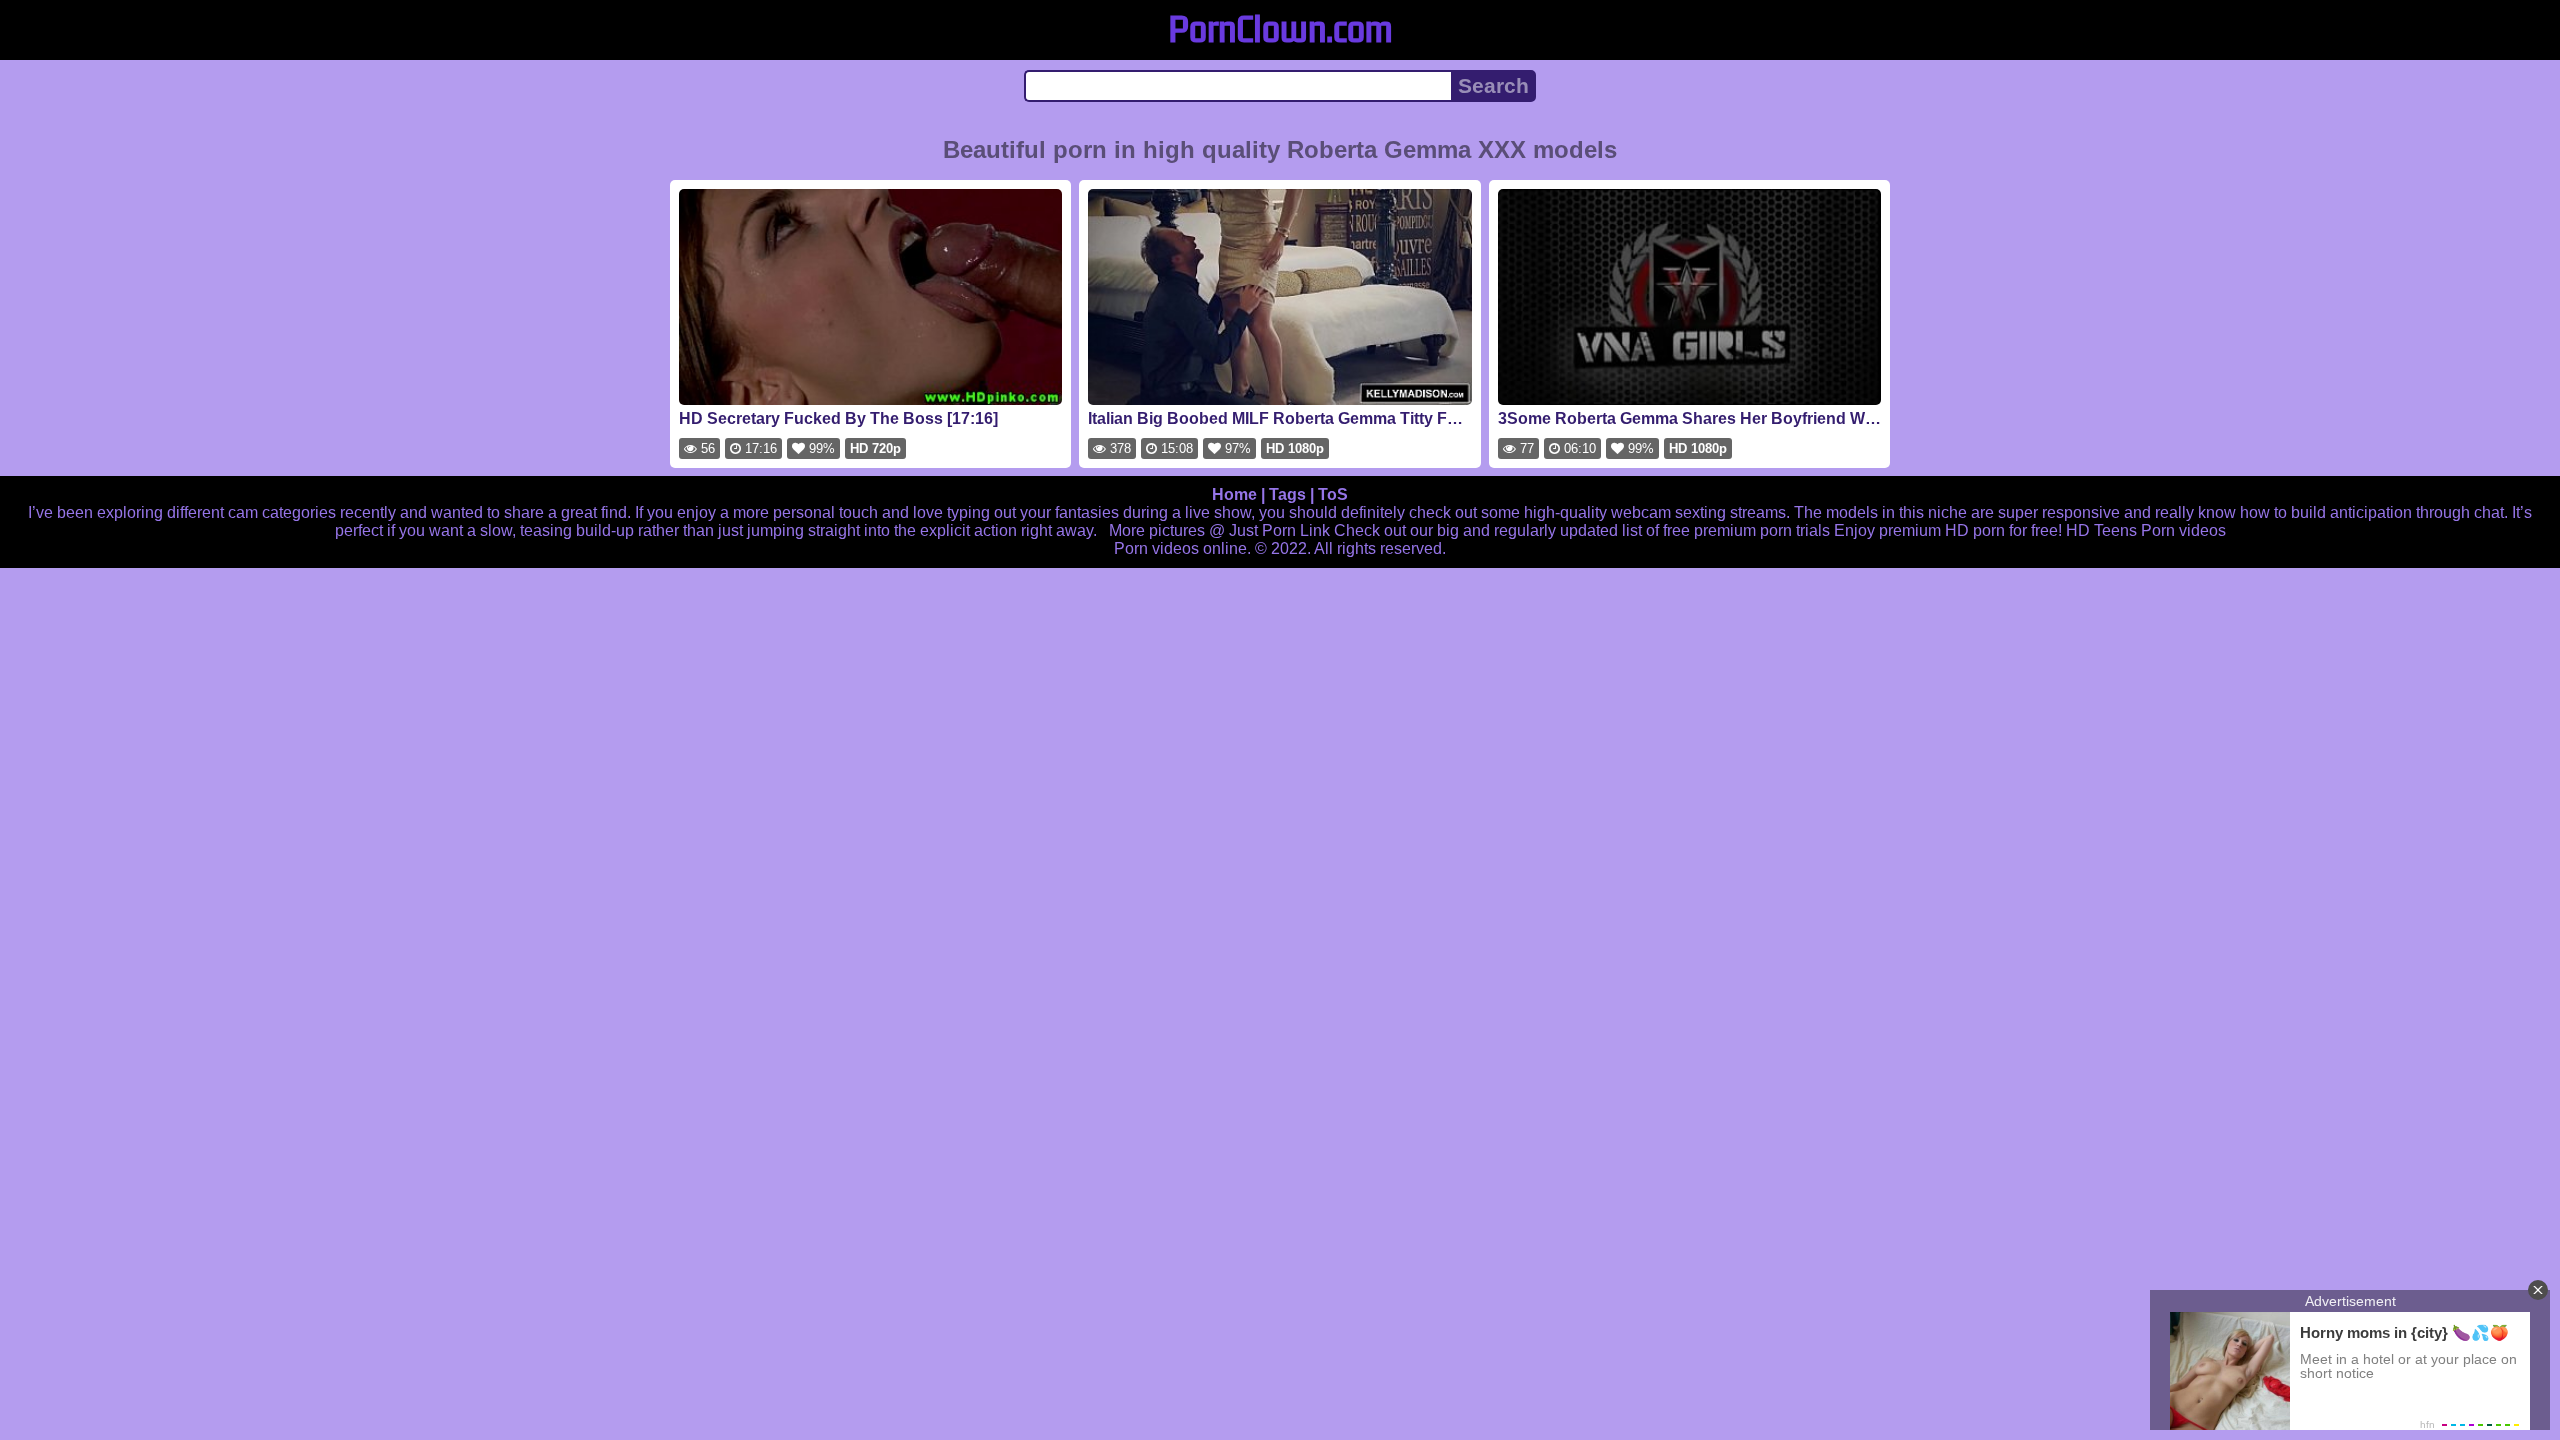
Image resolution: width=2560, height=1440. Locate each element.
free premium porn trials (1746, 530)
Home (1234, 494)
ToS (1333, 494)
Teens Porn (2134, 530)
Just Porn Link (1279, 530)
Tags (1287, 494)
